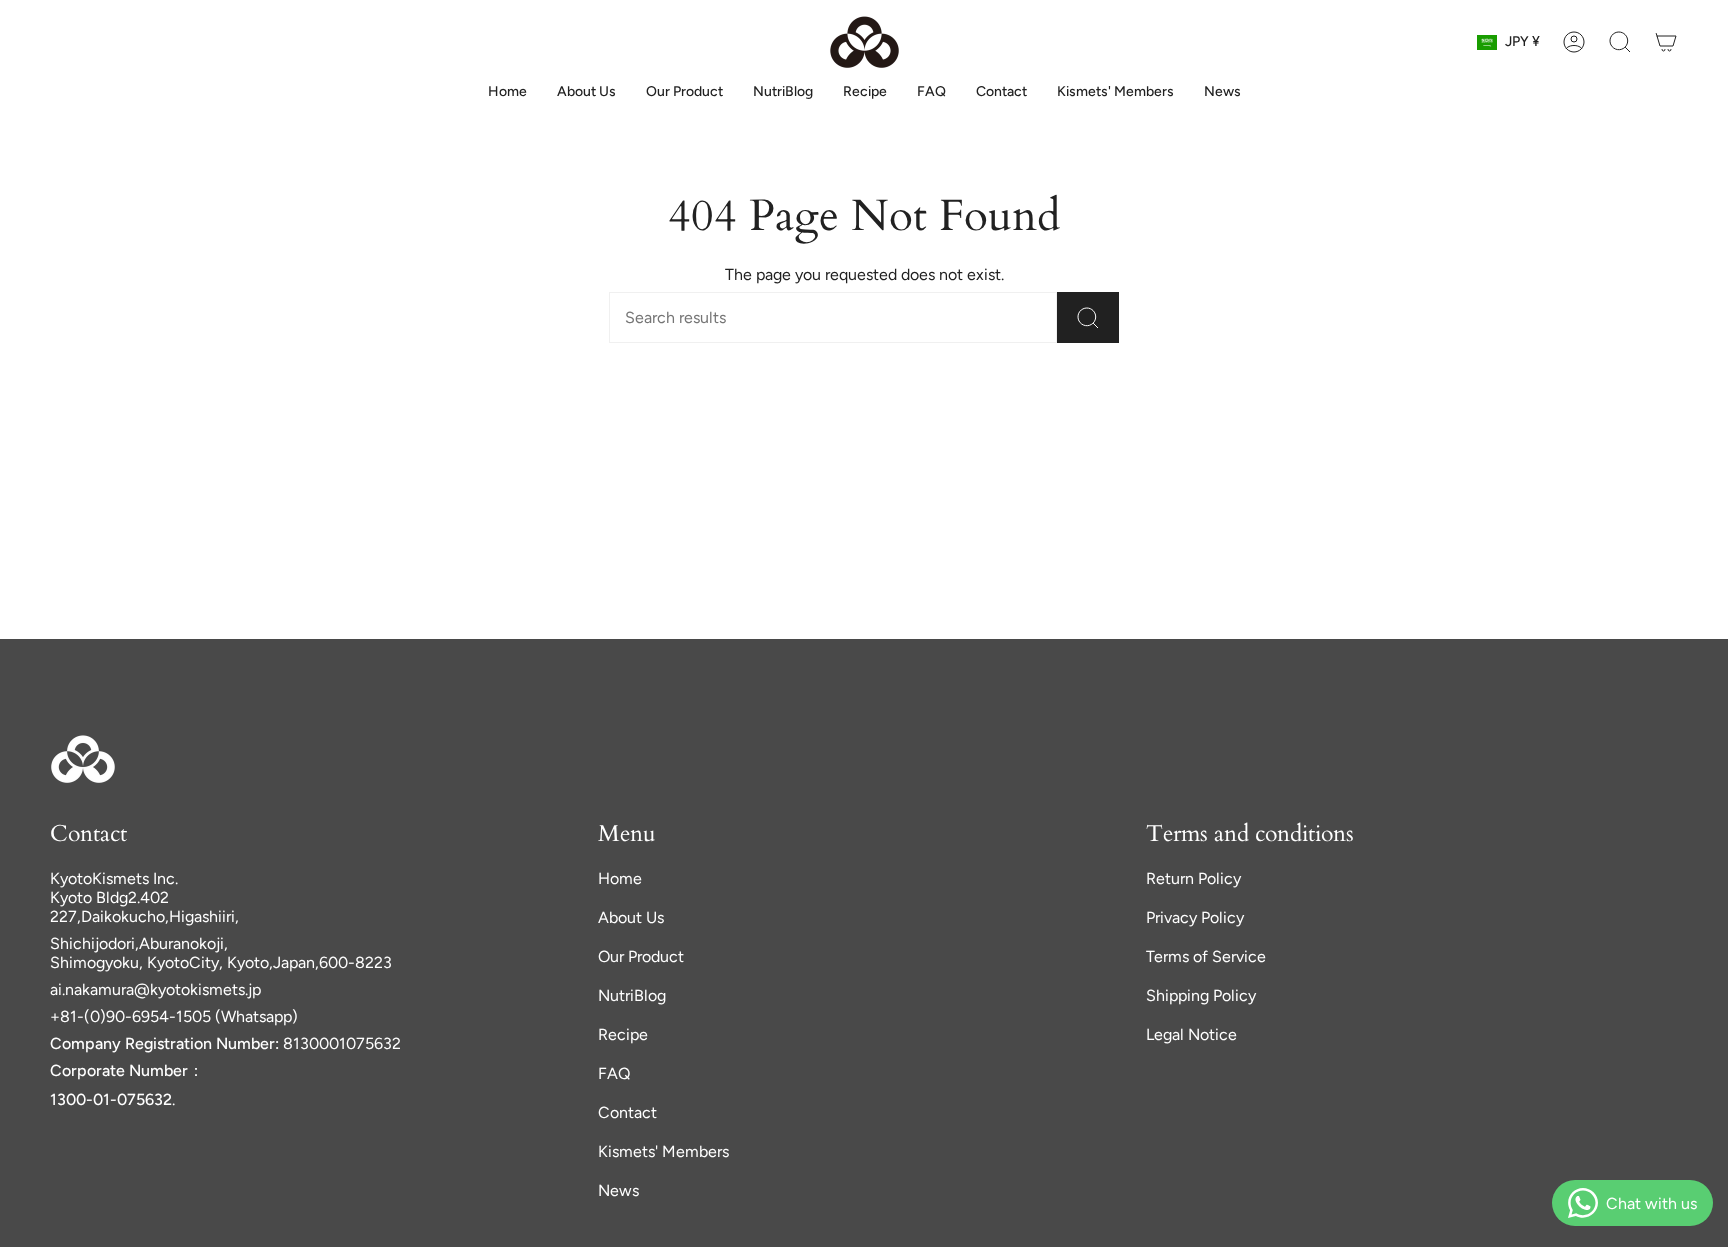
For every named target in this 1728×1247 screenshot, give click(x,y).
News (618, 1190)
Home (620, 878)
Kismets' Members (663, 1151)
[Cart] (1666, 42)
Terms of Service (1206, 956)
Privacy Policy (1195, 917)
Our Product (641, 956)
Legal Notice (1191, 1034)
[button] (1620, 42)
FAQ (614, 1073)
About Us (631, 917)
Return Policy (1193, 878)
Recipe (623, 1034)
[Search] (1088, 317)
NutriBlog (632, 995)
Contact (627, 1112)
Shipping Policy (1201, 995)
